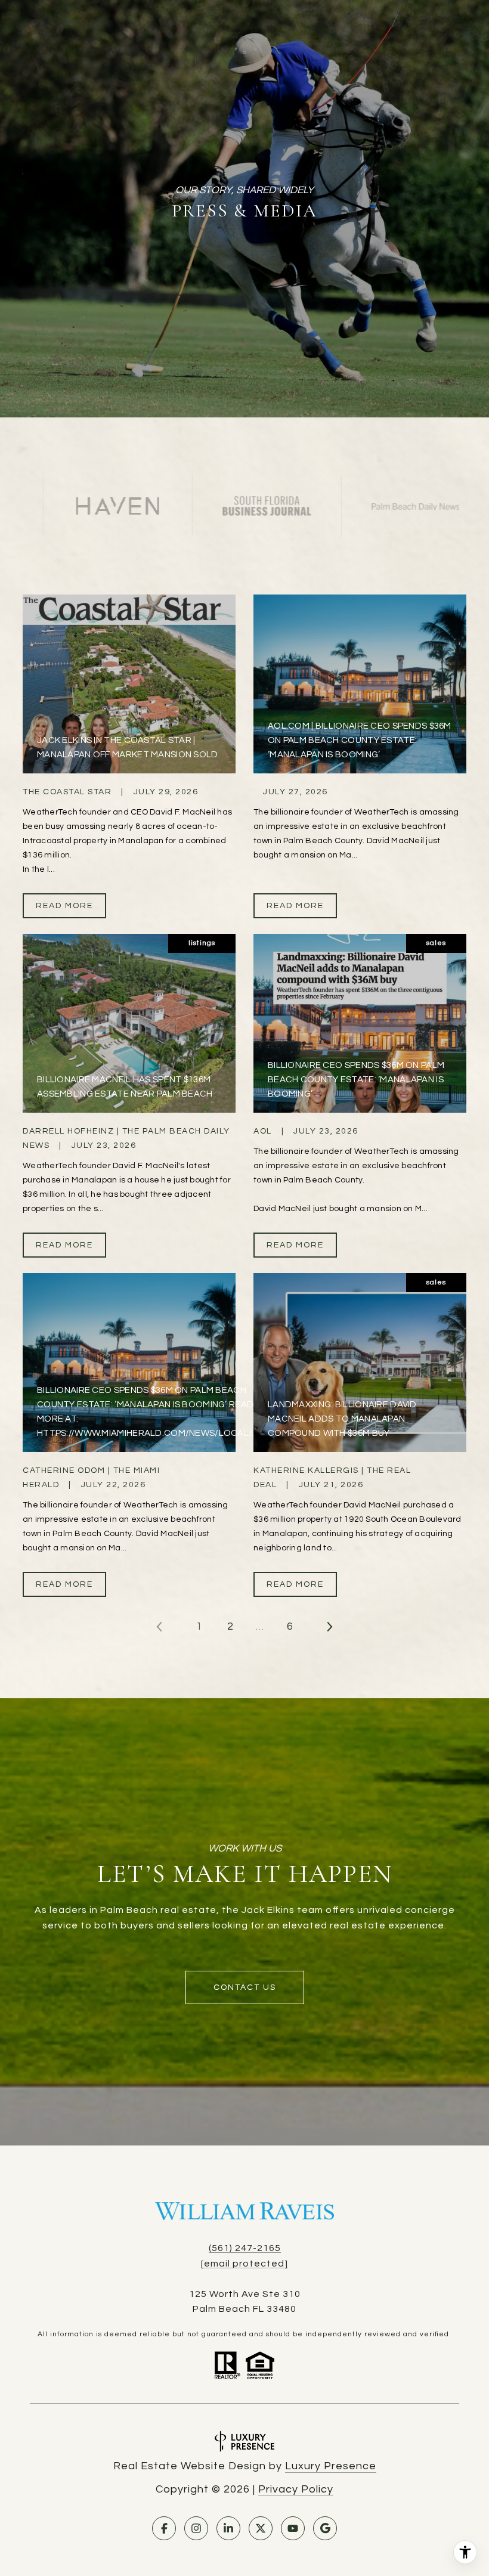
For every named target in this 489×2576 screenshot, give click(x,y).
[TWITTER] (261, 2528)
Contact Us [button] (245, 1987)
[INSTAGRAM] (196, 2528)
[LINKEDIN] (228, 2528)
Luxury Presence (331, 2466)
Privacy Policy (296, 2489)
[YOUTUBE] (293, 2528)
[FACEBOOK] (164, 2528)
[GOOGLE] (325, 2528)
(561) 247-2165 (245, 2248)
